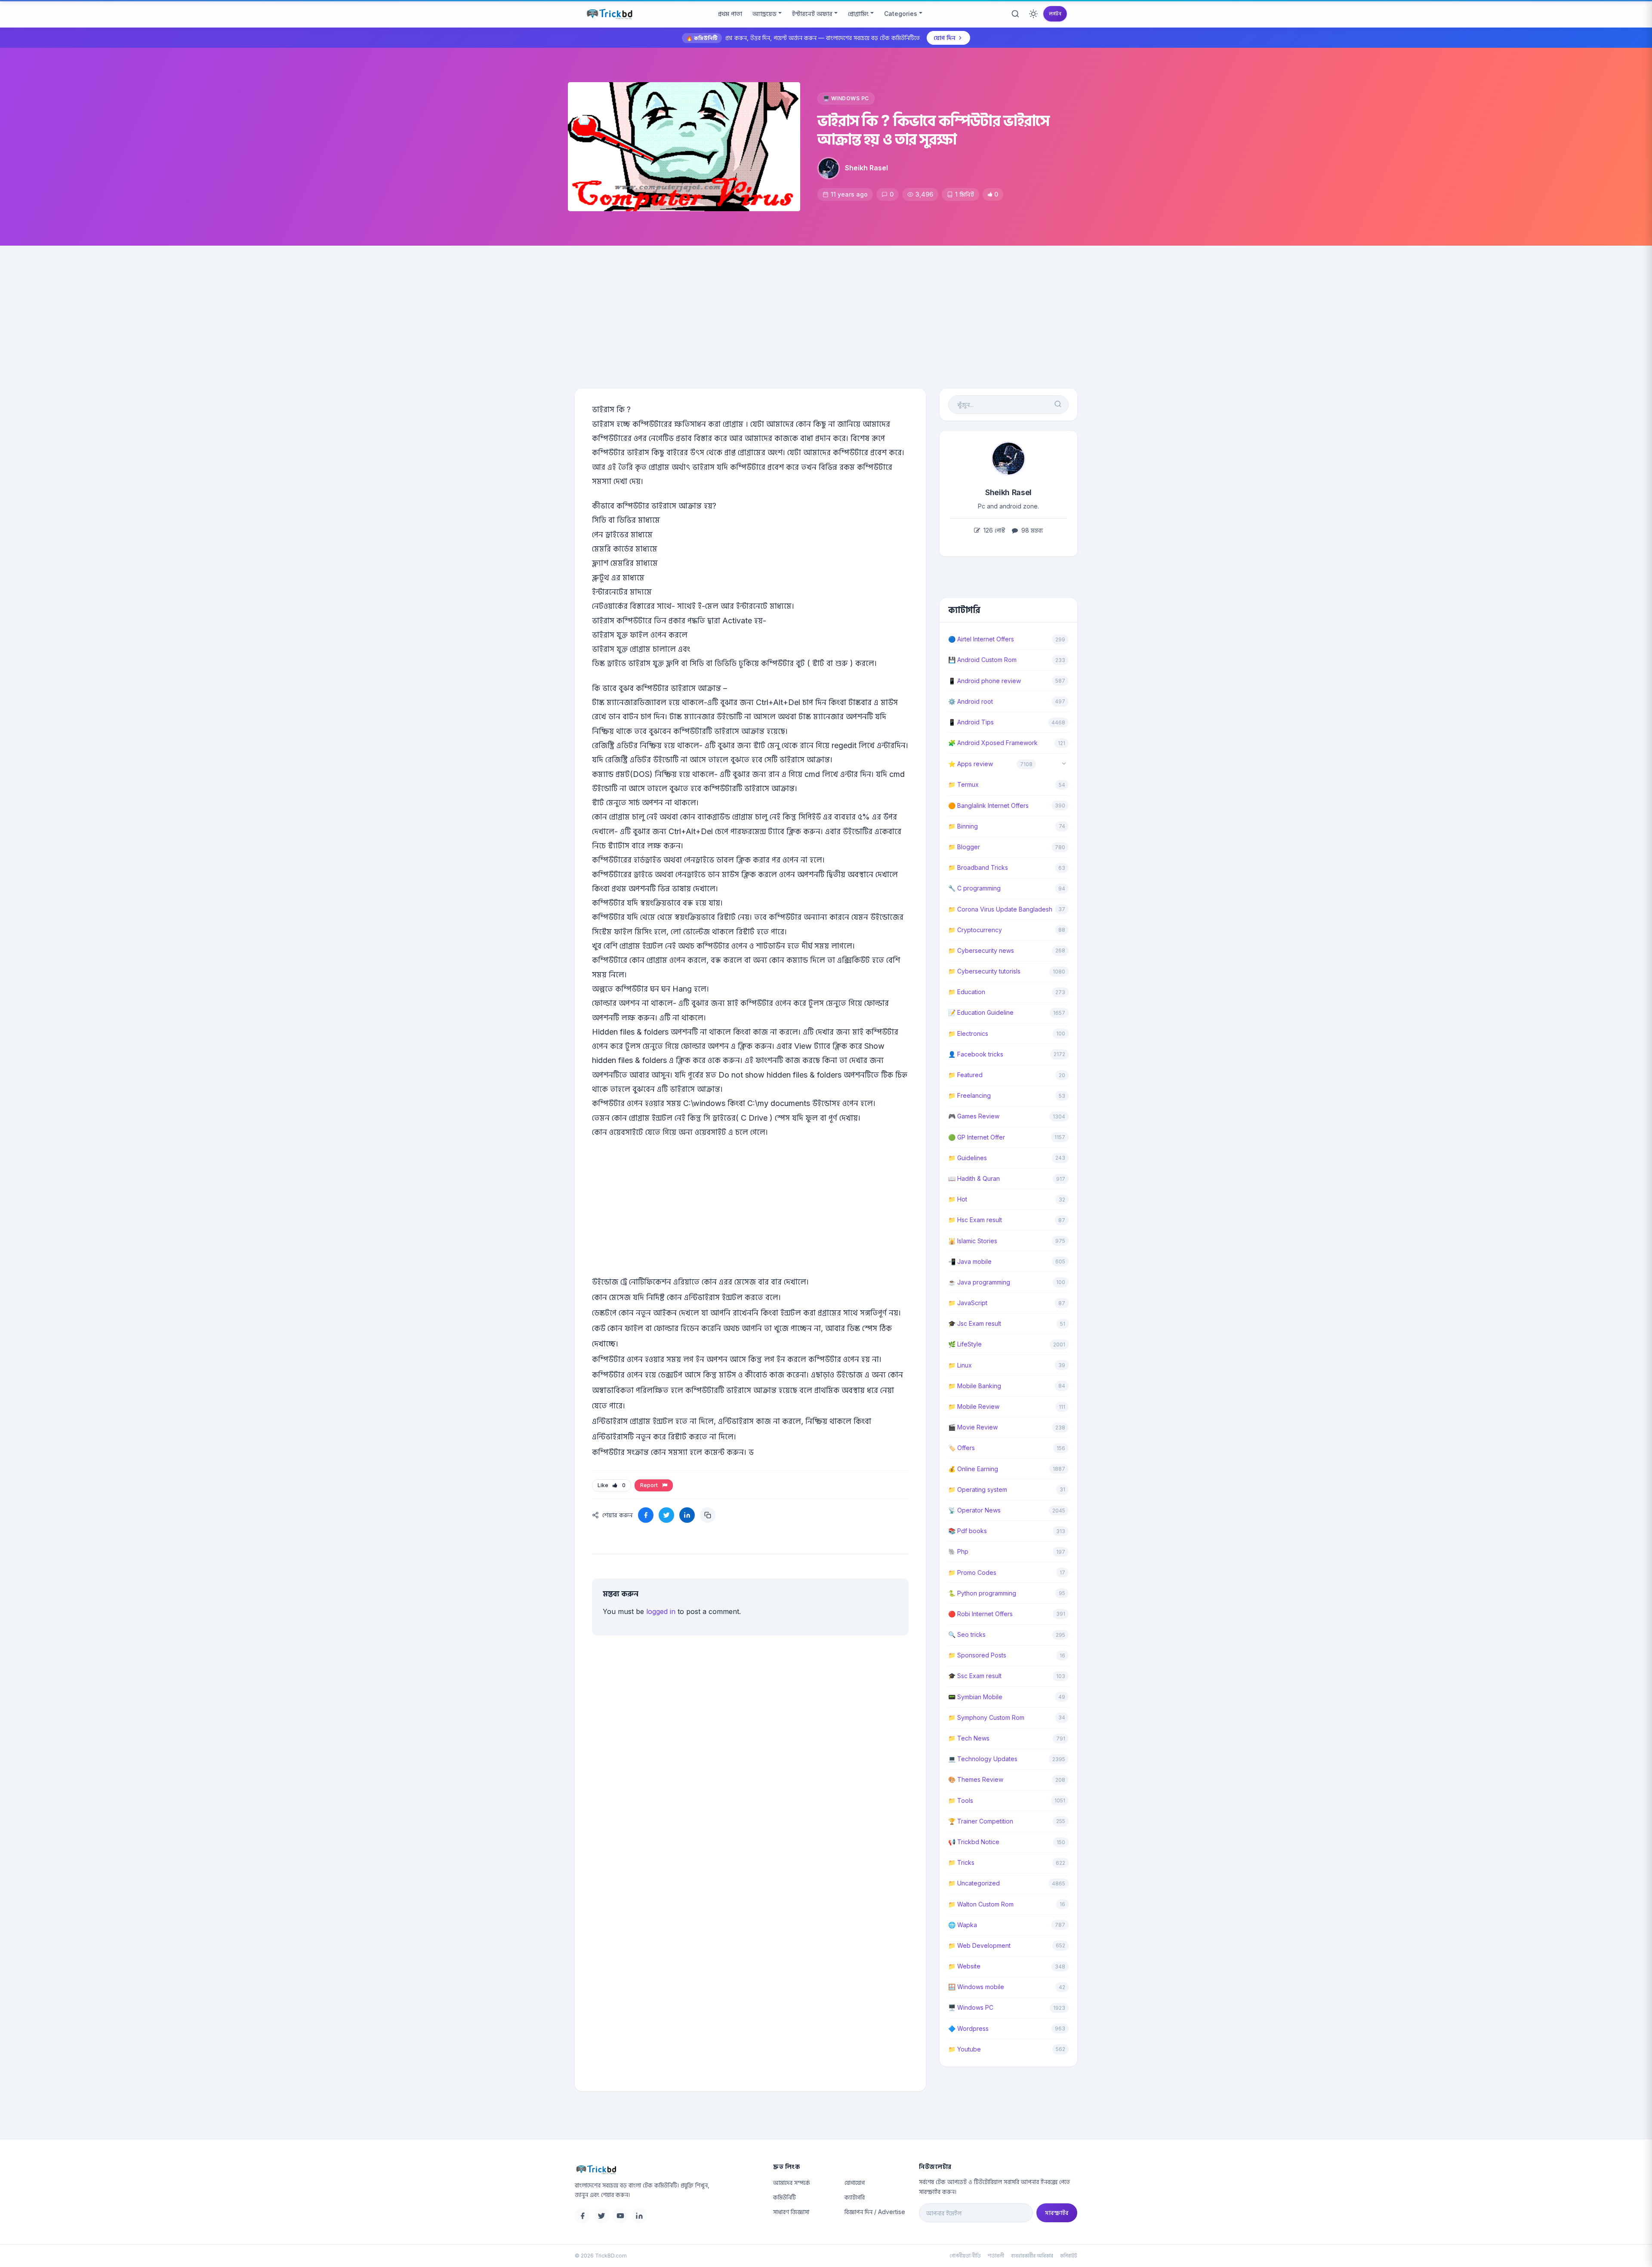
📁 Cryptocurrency (975, 930)
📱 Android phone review (985, 681)
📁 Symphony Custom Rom (986, 1717)
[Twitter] (601, 2216)
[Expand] (1064, 764)
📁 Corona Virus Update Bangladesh (1000, 909)
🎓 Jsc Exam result (975, 1323)
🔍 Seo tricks (967, 1634)
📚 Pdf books (968, 1531)
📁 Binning (963, 826)
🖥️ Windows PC (846, 98)
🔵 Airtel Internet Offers (981, 639)
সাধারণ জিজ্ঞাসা (791, 2212)
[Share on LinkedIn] (687, 1515)
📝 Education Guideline (981, 1012)
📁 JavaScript (968, 1303)
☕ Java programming (979, 1282)
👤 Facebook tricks (976, 1054)
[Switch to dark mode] (1033, 14)
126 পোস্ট (993, 530)
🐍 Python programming (982, 1593)
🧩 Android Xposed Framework (993, 743)
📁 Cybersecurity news (981, 950)
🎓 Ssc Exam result (975, 1676)
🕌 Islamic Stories (973, 1241)
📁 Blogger (964, 847)
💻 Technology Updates (983, 1759)
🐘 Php (958, 1551)
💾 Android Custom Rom (982, 660)
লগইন (1055, 14)
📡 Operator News (974, 1510)
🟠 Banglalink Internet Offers (988, 805)
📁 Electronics (968, 1033)
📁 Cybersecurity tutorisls (984, 971)
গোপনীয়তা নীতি (965, 2256)
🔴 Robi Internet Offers (980, 1614)
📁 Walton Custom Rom (981, 1904)
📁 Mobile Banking (975, 1386)
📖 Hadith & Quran (974, 1178)
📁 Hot (958, 1199)
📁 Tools (961, 1800)
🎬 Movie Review (973, 1427)
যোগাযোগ (855, 2182)
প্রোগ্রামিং (858, 14)
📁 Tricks (961, 1862)
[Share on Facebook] (646, 1515)
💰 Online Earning (973, 1469)
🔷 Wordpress (968, 2028)
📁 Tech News (969, 1738)
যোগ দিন (945, 38)
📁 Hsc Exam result (975, 1220)
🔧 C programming (974, 888)
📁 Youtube (965, 2049)
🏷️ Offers (962, 1448)
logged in (661, 1611)
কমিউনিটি (784, 2197)
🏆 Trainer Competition (981, 1821)
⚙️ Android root (971, 701)
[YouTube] (620, 2216)
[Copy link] (708, 1515)
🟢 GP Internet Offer (977, 1137)
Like (612, 1485)
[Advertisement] (826, 310)
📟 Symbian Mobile (975, 1697)
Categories (901, 14)
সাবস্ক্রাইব (1057, 2213)
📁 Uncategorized (974, 1883)
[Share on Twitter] (666, 1515)
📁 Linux (960, 1365)
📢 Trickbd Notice (974, 1842)
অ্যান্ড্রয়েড (764, 14)
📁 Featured (965, 1075)
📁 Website (964, 1966)
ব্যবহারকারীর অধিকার (1032, 2256)
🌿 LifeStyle (965, 1344)
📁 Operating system (978, 1489)
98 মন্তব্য (1031, 530)
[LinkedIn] (639, 2216)
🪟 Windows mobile (976, 1987)
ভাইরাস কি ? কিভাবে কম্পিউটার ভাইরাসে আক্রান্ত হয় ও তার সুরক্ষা (933, 130)
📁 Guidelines (968, 1158)
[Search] (1015, 14)
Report (650, 1485)
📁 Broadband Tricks (978, 867)
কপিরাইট (1069, 2256)
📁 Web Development (979, 1945)
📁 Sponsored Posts (977, 1655)
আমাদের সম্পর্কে (792, 2182)
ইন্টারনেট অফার (812, 14)
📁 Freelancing (969, 1095)
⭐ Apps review (971, 764)
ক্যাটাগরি (855, 2197)
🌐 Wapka (963, 1925)
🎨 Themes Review (976, 1779)
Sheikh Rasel (866, 168)
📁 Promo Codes (972, 1572)
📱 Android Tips (971, 722)
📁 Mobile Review (974, 1406)
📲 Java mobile (970, 1261)
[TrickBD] (667, 2169)
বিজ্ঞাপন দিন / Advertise (875, 2212)
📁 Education (967, 992)
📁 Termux (963, 784)
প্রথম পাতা (730, 14)
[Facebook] (583, 2216)
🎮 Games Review (974, 1116)
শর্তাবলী (996, 2256)
